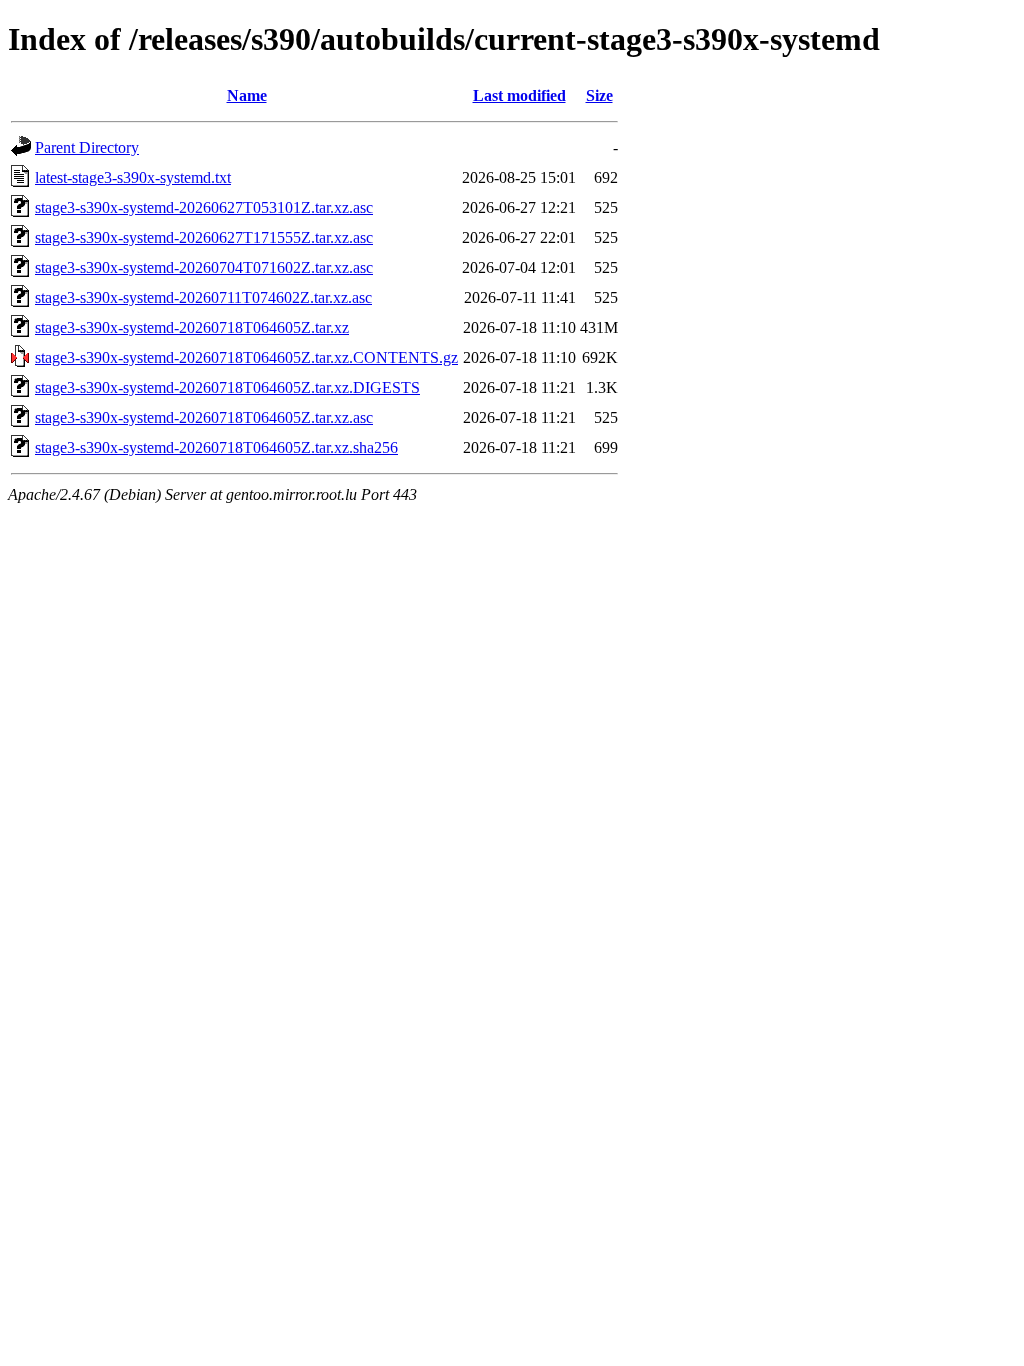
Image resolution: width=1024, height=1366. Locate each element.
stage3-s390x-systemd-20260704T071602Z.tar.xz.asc (204, 267)
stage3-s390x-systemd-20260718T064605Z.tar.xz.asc (204, 417)
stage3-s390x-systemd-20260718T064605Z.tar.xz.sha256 (216, 447)
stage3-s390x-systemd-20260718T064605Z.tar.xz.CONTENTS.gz (246, 357)
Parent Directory (87, 147)
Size (599, 95)
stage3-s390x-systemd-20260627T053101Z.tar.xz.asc (204, 207)
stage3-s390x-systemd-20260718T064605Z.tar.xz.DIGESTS (227, 387)
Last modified (519, 95)
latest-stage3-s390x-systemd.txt (133, 177)
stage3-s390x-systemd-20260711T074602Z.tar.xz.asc (203, 297)
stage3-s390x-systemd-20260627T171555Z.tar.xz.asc (204, 237)
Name (247, 95)
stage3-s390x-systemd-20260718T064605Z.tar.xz (192, 327)
